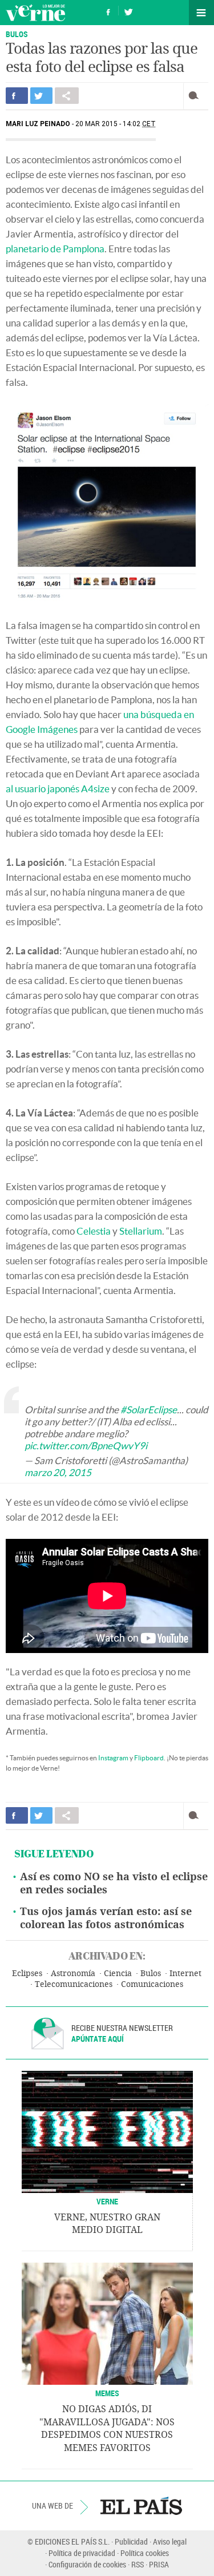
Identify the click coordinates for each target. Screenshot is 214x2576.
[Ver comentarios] (196, 96)
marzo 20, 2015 (58, 1472)
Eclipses (27, 1974)
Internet (185, 1974)
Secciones (201, 13)
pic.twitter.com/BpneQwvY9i (86, 1446)
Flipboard (149, 1758)
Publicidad (131, 2541)
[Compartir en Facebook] (17, 96)
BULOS (17, 34)
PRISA (159, 2564)
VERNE (107, 2201)
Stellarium (141, 1231)
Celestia (94, 1231)
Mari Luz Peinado (38, 124)
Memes (107, 2393)
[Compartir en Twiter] (41, 96)
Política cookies (145, 2553)
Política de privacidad (82, 2553)
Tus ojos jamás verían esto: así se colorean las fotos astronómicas (106, 1918)
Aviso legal (170, 2541)
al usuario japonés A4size (58, 789)
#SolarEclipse (149, 1410)
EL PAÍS (141, 2506)
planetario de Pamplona (55, 249)
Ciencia (118, 1974)
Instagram (113, 1758)
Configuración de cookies (87, 2564)
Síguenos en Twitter (128, 11)
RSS (138, 2564)
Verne (35, 13)
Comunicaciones (152, 1984)
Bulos (151, 1974)
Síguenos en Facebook (108, 11)
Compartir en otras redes (67, 96)
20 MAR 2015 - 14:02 (116, 124)
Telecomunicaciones (74, 1984)
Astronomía (73, 1974)
